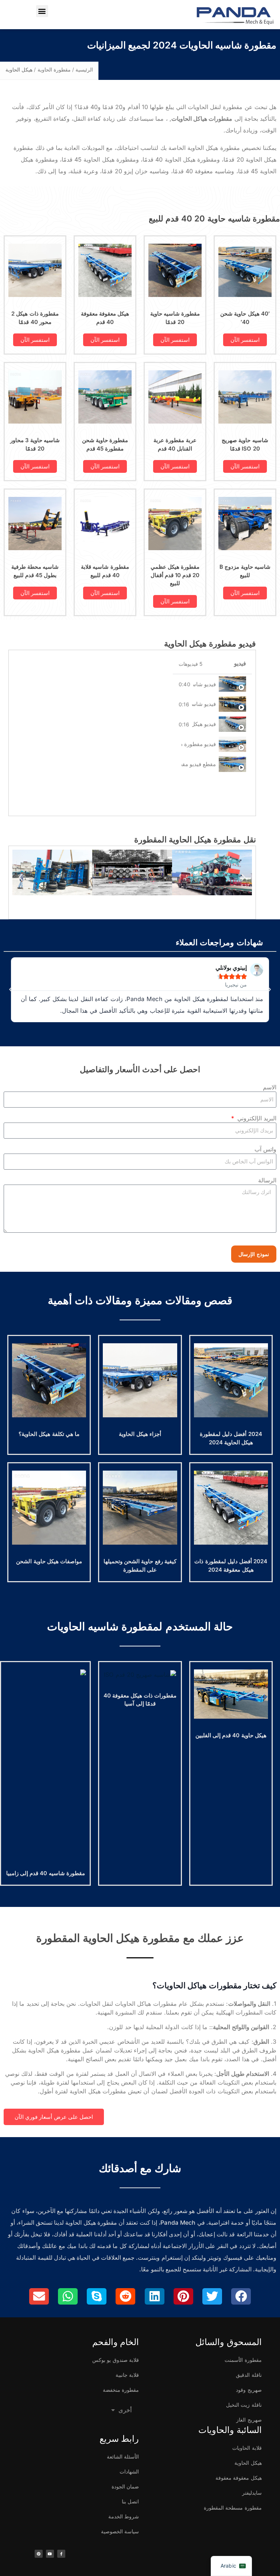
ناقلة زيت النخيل (244, 2405)
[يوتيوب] (50, 2554)
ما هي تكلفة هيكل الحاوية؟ (49, 1434)
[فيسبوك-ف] (61, 2554)
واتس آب (265, 1149)
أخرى (125, 2410)
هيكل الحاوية (248, 2463)
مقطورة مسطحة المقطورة (233, 2508)
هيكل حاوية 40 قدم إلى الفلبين (231, 1735)
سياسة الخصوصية (120, 2531)
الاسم (270, 1087)
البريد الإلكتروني (256, 1118)
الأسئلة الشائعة (123, 2457)
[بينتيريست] (39, 2554)
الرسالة (267, 1180)
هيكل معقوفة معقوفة (238, 2478)
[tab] (212, 684)
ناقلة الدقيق (249, 2375)
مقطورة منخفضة (121, 2390)
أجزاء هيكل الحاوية (140, 1434)
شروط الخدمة (124, 2516)
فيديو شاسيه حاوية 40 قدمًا (205, 684)
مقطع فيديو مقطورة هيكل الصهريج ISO (199, 764)
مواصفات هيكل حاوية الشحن (49, 1561)
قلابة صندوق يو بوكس (116, 2360)
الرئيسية (84, 69)
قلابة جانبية (127, 2375)
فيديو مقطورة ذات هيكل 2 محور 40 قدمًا (199, 744)
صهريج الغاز (249, 2420)
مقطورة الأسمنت (243, 2360)
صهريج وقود (249, 2390)
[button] (42, 11)
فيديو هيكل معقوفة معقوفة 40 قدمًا (204, 724)
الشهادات (129, 2471)
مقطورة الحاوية (54, 69)
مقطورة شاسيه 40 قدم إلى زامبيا (46, 1873)
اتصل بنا (130, 2501)
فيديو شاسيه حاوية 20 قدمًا (204, 704)
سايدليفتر (252, 2493)
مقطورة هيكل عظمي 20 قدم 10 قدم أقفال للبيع (175, 575)
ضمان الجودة (125, 2486)
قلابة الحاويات (247, 2448)
